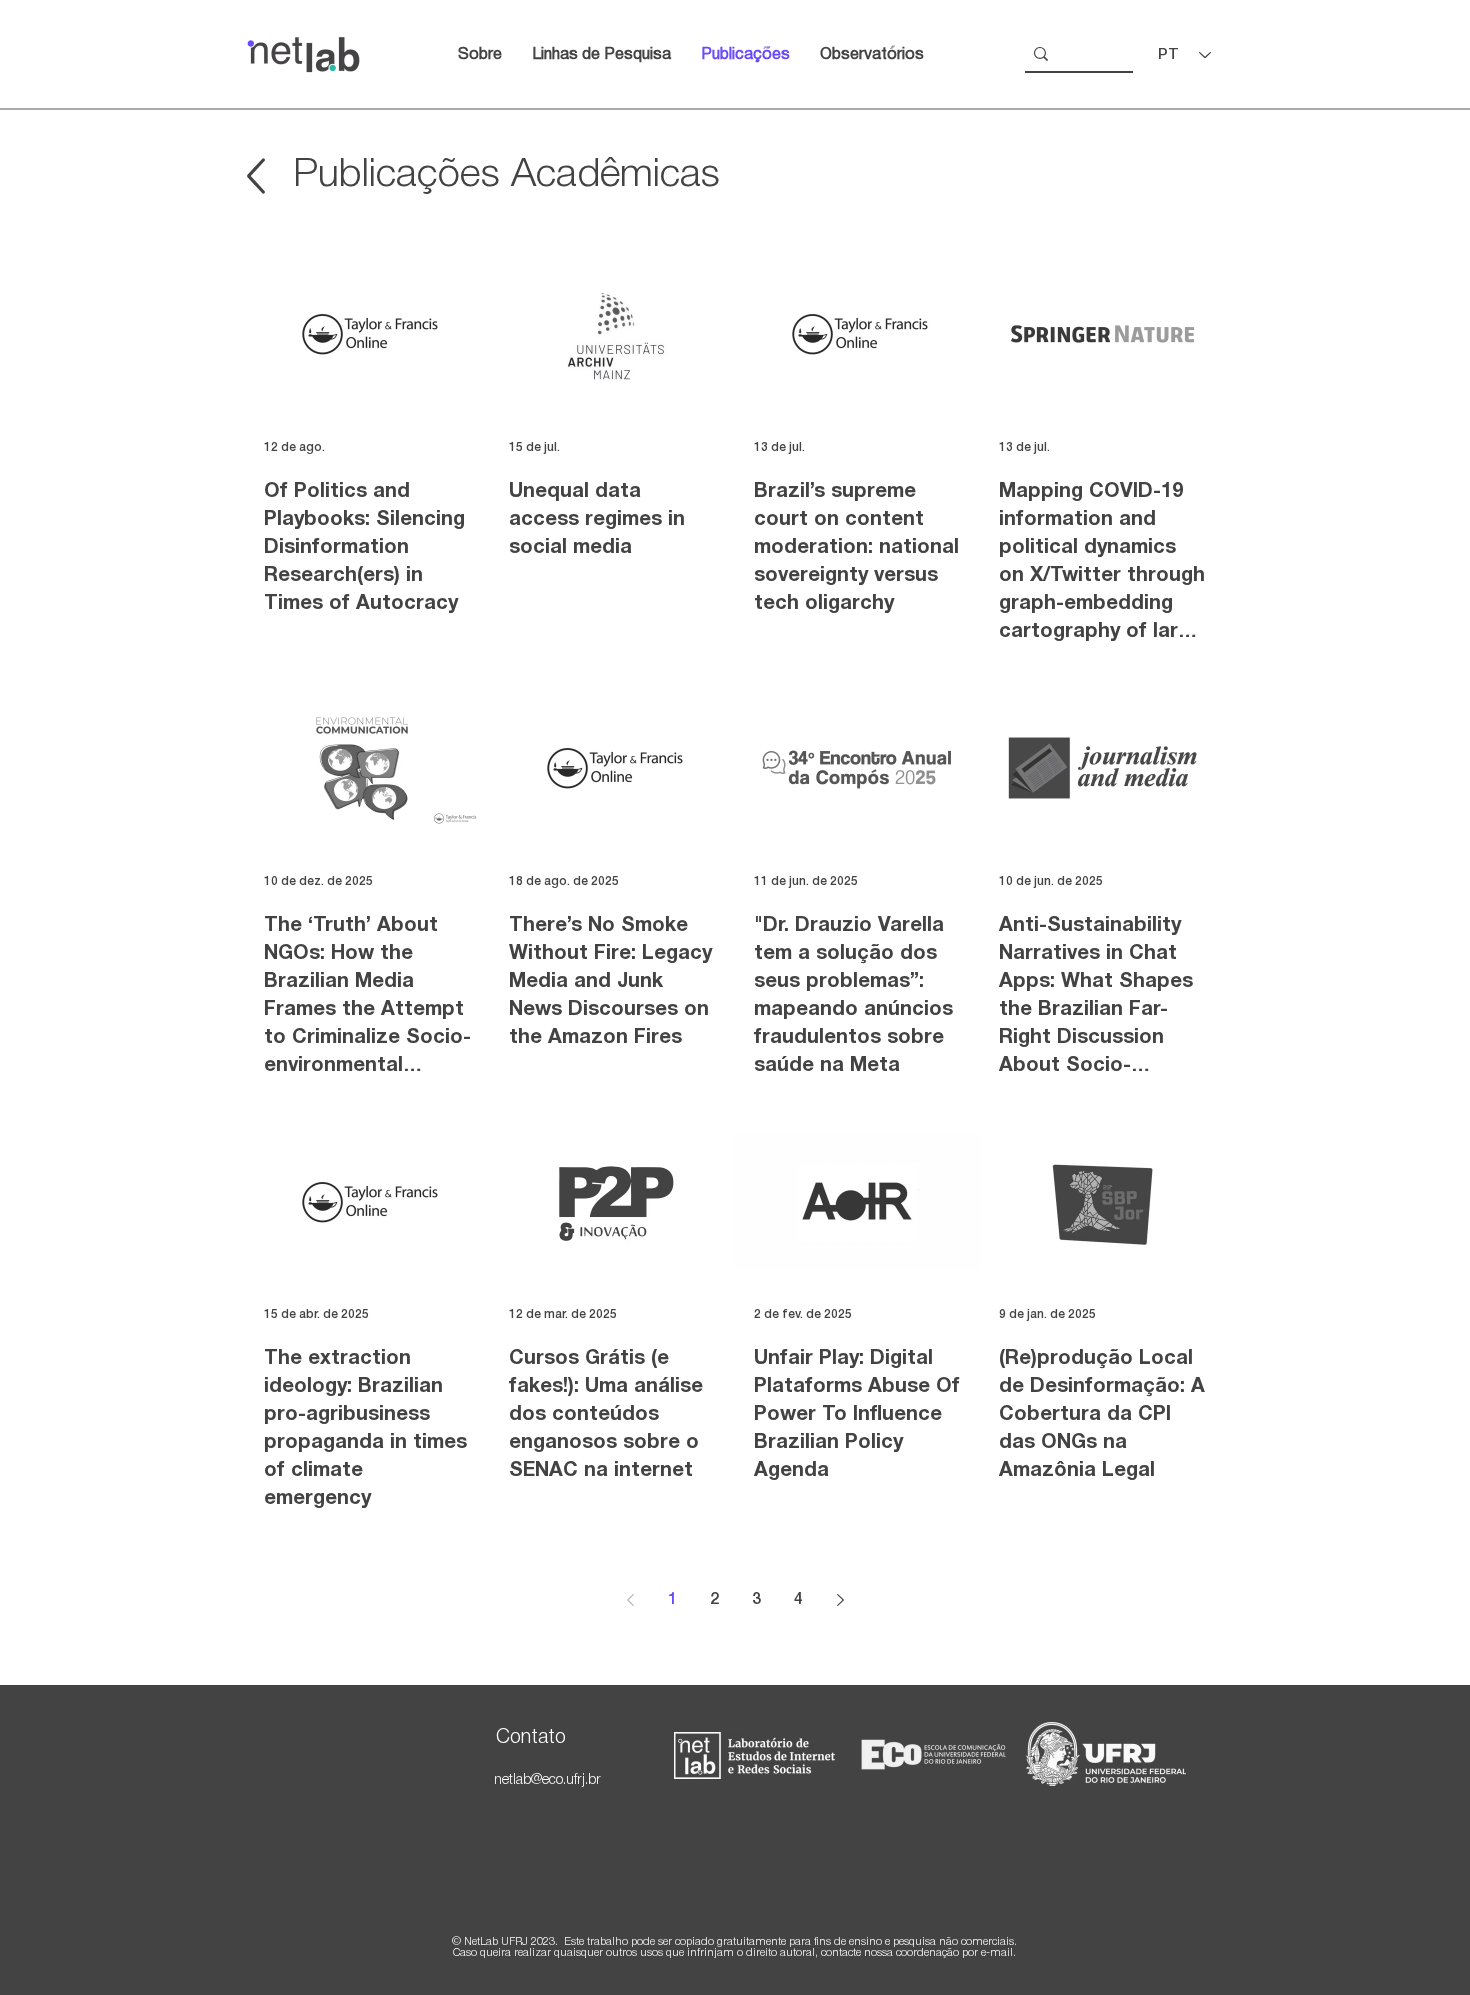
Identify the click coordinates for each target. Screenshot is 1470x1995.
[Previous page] (630, 1600)
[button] (872, 55)
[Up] (255, 176)
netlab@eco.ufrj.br (547, 1780)
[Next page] (840, 1600)
